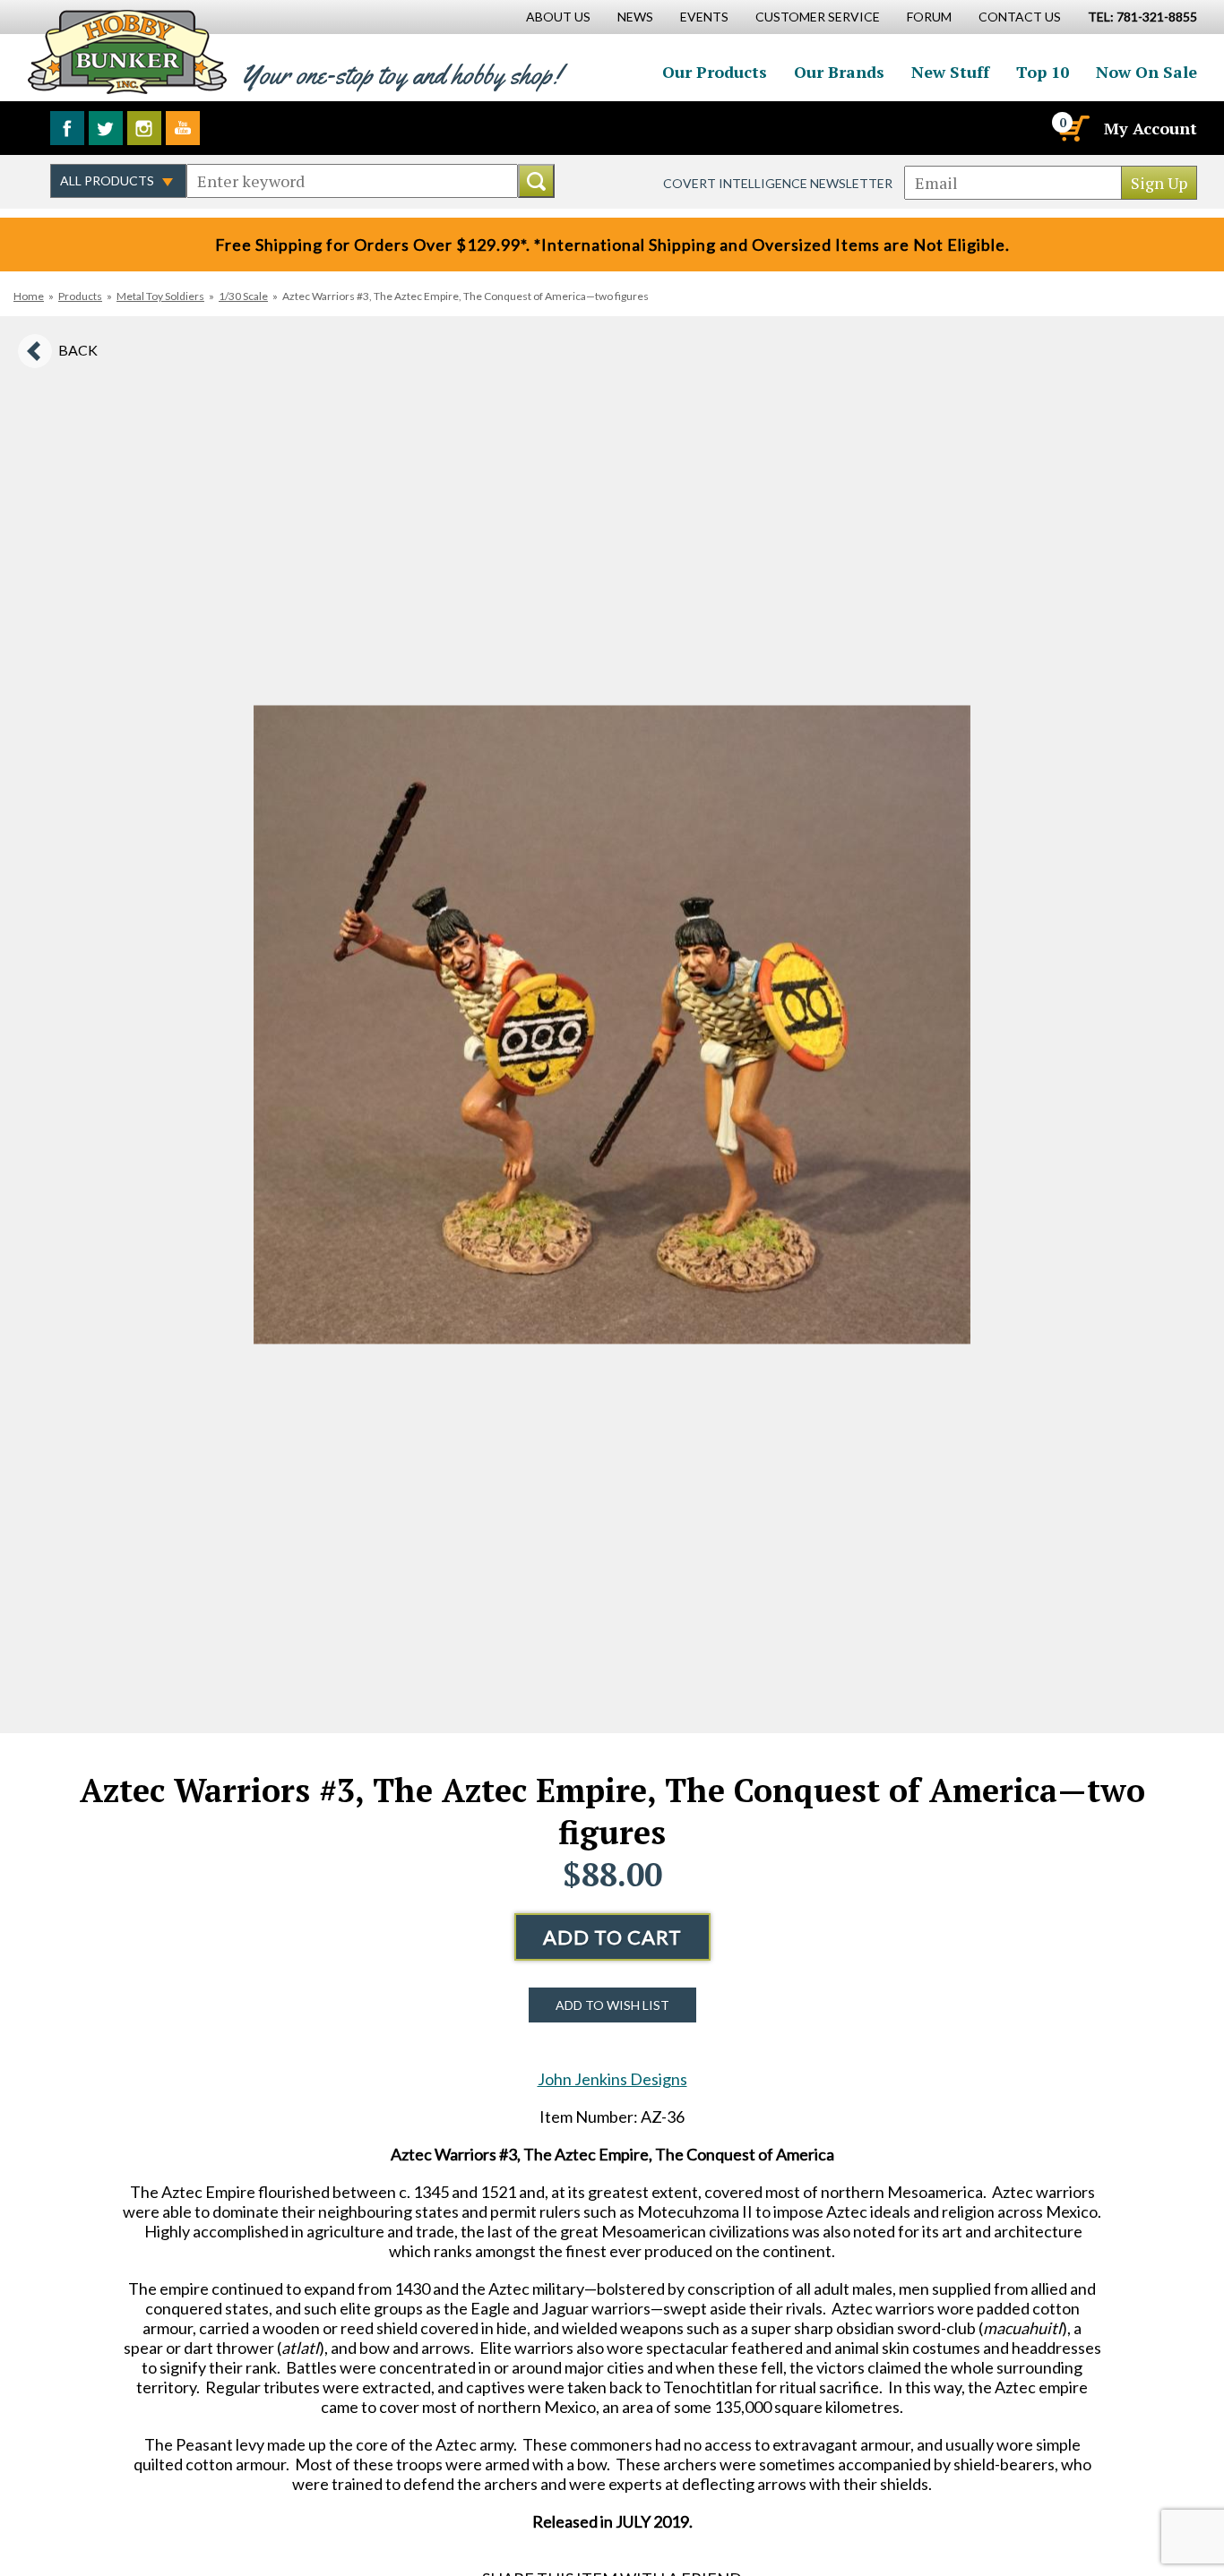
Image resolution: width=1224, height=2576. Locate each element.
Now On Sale (1146, 72)
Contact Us (1020, 17)
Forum (929, 17)
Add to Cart (612, 1937)
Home (29, 296)
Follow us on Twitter (106, 128)
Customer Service (818, 17)
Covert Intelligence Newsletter (778, 183)
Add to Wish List (612, 2005)
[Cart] (1073, 128)
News (635, 17)
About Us (558, 17)
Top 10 (1043, 72)
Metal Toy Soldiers (160, 296)
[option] (612, 1025)
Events (704, 17)
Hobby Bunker (127, 52)
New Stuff (950, 72)
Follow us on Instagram (144, 128)
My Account (1151, 128)
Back (78, 350)
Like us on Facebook (67, 128)
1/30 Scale (243, 296)
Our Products (715, 72)
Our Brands (839, 72)
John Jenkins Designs (612, 2079)
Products (80, 296)
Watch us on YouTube (183, 128)
